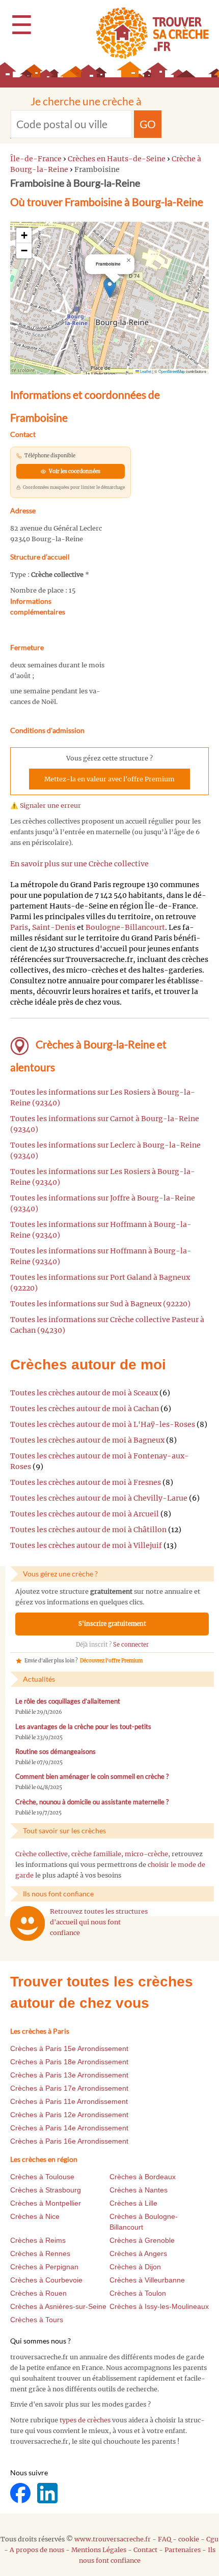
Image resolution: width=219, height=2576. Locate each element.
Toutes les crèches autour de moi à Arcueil (85, 1514)
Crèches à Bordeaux (143, 2177)
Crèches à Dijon (135, 2267)
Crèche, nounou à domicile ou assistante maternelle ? (92, 1802)
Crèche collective (42, 1854)
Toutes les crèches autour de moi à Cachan (85, 1409)
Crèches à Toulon (138, 2293)
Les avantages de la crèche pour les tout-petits (83, 1727)
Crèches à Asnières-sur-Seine (58, 2306)
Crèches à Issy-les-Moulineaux (159, 2306)
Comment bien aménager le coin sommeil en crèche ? (92, 1777)
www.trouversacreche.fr (113, 2539)
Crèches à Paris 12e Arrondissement (69, 2115)
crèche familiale (96, 1854)
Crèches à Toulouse (42, 2177)
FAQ (165, 2539)
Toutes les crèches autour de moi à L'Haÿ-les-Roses (103, 1424)
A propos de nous (37, 2550)
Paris (19, 927)
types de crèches (85, 2420)
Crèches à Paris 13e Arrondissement (69, 2075)
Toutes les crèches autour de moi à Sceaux (84, 1393)
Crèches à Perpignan (44, 2267)
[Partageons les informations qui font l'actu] (21, 2492)
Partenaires (183, 2550)
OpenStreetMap (172, 371)
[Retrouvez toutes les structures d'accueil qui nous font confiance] (28, 1923)
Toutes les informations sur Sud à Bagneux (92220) (100, 1304)
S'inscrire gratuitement (112, 1624)
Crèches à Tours (37, 2320)
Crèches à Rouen (38, 2293)
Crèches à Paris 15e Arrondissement (69, 2048)
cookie (189, 2539)
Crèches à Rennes (40, 2253)
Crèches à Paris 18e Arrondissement (69, 2062)
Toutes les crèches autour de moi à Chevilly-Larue (99, 1498)
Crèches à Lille (133, 2203)
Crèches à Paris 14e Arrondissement (69, 2128)
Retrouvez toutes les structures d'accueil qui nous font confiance (99, 1922)
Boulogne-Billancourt (125, 927)
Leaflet (145, 371)
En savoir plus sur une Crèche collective (79, 864)
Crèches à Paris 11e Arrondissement (69, 2101)
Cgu (212, 2539)
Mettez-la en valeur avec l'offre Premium (109, 779)
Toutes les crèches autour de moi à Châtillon (88, 1530)
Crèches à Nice (35, 2216)
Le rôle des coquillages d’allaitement (68, 1701)
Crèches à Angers (138, 2253)
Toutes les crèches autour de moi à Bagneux (87, 1440)
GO (148, 124)
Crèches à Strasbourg (46, 2190)
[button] (110, 288)
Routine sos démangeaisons (56, 1752)
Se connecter (131, 1645)
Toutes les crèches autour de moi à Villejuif (86, 1545)
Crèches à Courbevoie (46, 2280)
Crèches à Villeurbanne (147, 2280)
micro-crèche (146, 1854)
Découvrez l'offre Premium (111, 1661)
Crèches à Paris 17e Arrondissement (69, 2088)
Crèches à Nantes (139, 2190)
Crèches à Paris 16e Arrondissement (69, 2141)
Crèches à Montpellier (46, 2203)
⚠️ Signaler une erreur (46, 806)
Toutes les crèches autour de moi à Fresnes (86, 1482)
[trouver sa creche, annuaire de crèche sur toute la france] (148, 33)
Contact (145, 2550)
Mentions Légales (99, 2550)
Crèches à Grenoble (142, 2240)
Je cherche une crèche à (86, 101)
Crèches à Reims (38, 2240)
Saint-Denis (54, 927)
